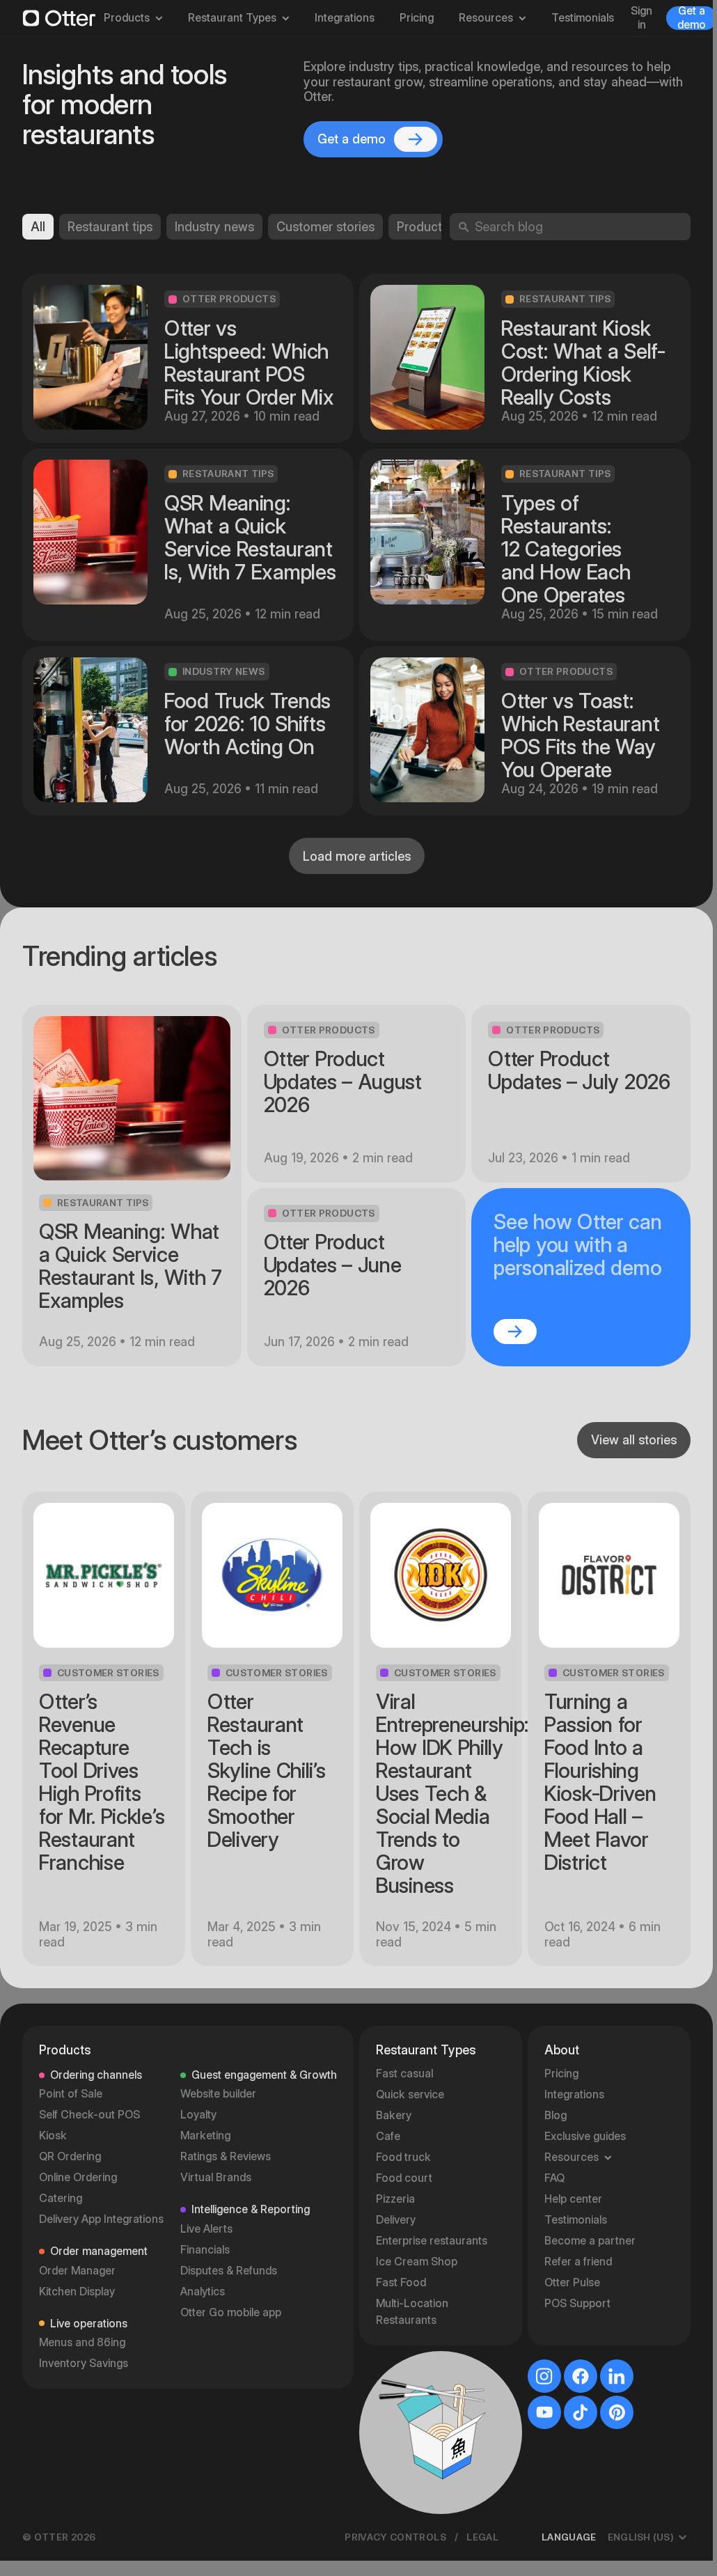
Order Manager (77, 2271)
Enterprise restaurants (432, 2241)
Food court (404, 2178)
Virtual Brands (216, 2177)
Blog (556, 2115)
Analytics (203, 2292)
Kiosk (53, 2136)
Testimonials (583, 18)
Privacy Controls (395, 2537)
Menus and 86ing (82, 2342)
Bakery (394, 2115)
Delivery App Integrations (101, 2219)
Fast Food (401, 2282)
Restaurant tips (110, 227)
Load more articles (357, 856)
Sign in (641, 18)
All (38, 227)
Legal (482, 2537)
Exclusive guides (585, 2136)
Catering (61, 2198)
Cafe (388, 2136)
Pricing (417, 18)
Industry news (214, 227)
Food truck (403, 2157)
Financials (205, 2250)
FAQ (554, 2178)
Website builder (218, 2094)
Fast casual (404, 2074)
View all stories (634, 1440)
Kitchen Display (77, 2292)
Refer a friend (578, 2262)
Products (127, 18)
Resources (486, 18)
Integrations (345, 18)
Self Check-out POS (89, 2115)
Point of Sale (71, 2094)
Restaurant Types (232, 18)
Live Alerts (206, 2229)
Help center (573, 2199)
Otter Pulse (572, 2282)
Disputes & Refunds (229, 2271)
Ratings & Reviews (226, 2156)
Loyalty (198, 2115)
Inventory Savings (84, 2363)
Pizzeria (395, 2199)
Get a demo (692, 18)
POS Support (577, 2303)
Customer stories (325, 227)
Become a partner (590, 2241)
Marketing (205, 2136)
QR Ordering (70, 2156)
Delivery (396, 2220)
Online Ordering (78, 2177)
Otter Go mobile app (231, 2312)
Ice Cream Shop (417, 2262)
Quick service (410, 2094)
